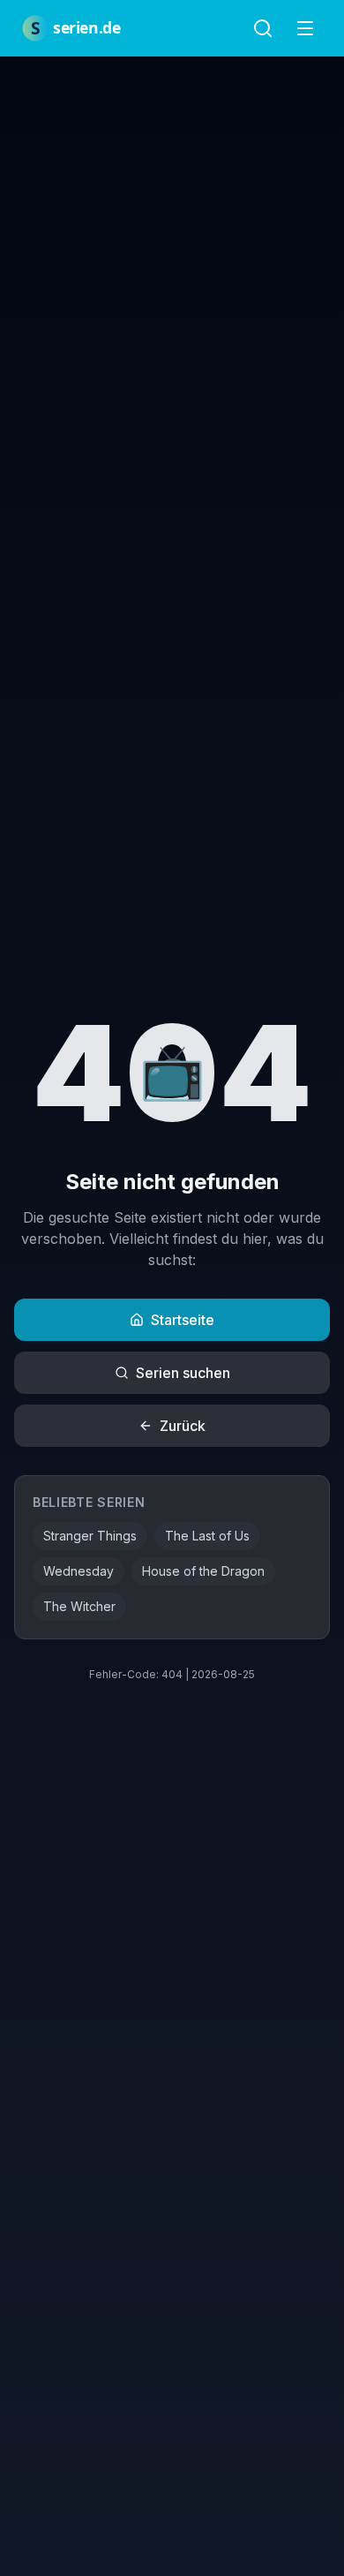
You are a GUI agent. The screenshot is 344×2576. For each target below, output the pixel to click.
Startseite (183, 1320)
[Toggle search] (263, 28)
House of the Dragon (203, 1571)
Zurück (183, 1426)
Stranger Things (90, 1536)
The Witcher (79, 1606)
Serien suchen (183, 1373)
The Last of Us (207, 1536)
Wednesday (79, 1571)
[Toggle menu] (305, 28)
